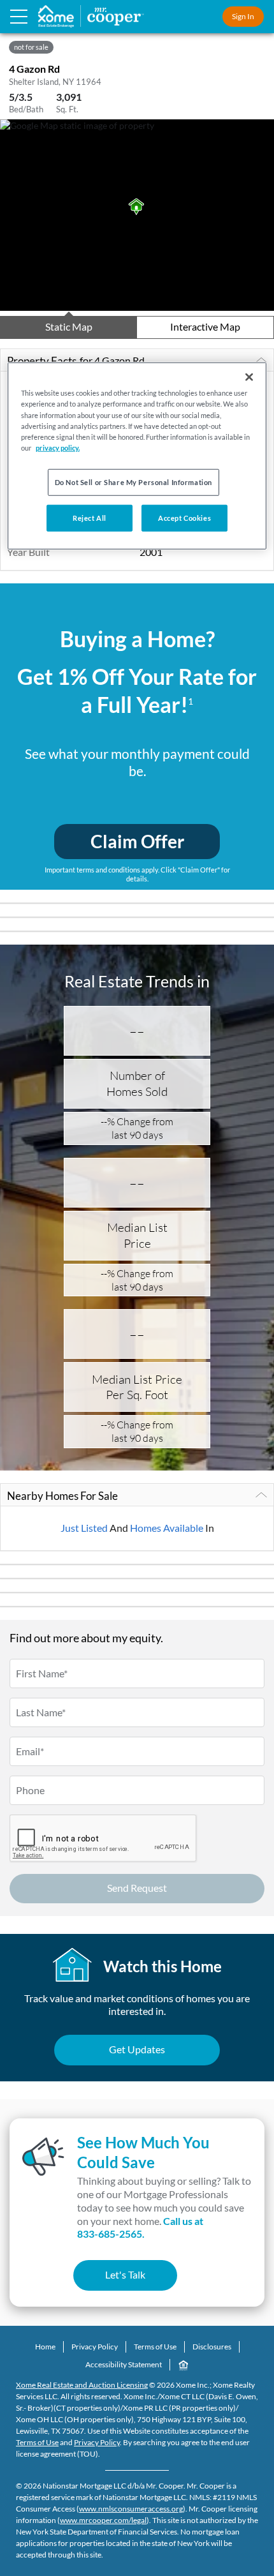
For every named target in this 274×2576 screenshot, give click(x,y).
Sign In (243, 16)
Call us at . (140, 2228)
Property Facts (76, 361)
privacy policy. (58, 447)
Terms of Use (155, 2347)
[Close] (249, 377)
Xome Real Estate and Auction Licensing (82, 2385)
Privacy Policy (95, 2347)
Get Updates (137, 2049)
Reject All (90, 517)
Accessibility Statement (124, 2364)
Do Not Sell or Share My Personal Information (133, 482)
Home (45, 2347)
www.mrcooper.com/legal (103, 2520)
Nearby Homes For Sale (62, 1496)
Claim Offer (137, 841)
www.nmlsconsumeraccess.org (131, 2509)
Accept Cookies (184, 517)
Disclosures (212, 2347)
